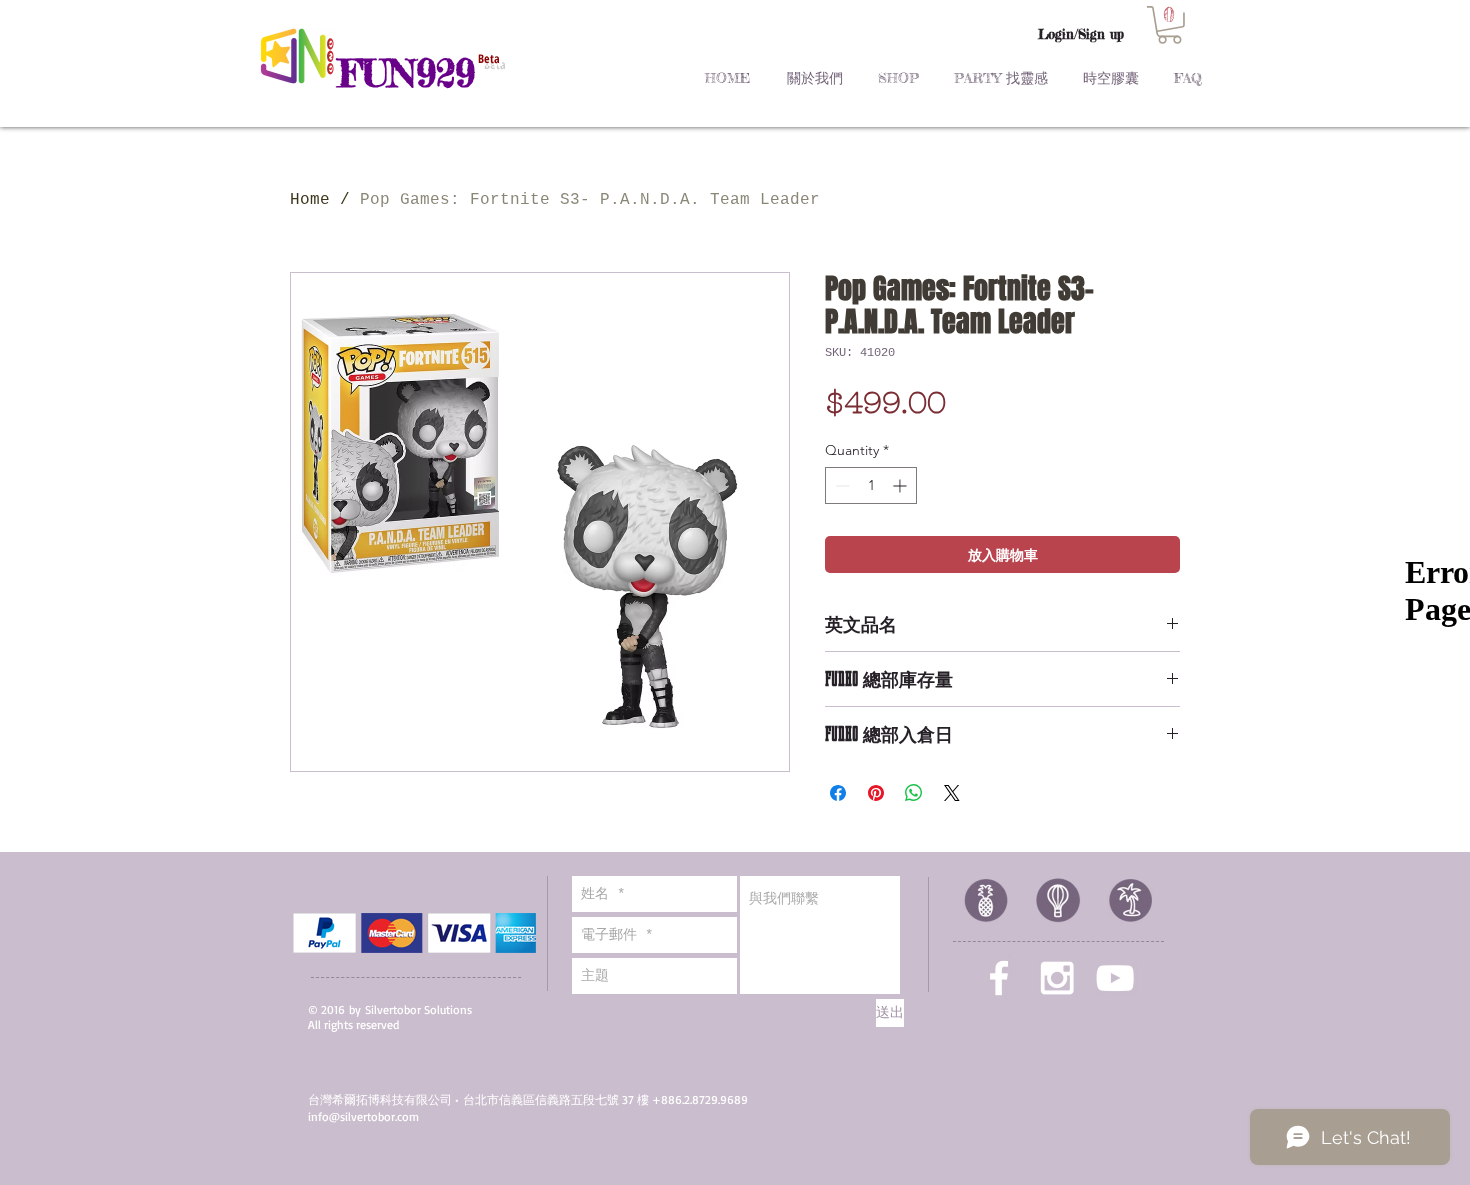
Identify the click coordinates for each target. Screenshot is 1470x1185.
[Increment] (901, 485)
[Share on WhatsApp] (914, 793)
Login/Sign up (1081, 34)
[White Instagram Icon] (1057, 978)
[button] (1169, 25)
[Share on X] (952, 793)
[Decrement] (840, 485)
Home (310, 200)
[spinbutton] (871, 485)
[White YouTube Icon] (1115, 978)
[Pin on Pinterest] (876, 793)
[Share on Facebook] (838, 793)
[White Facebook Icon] (999, 978)
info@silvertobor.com (363, 1116)
